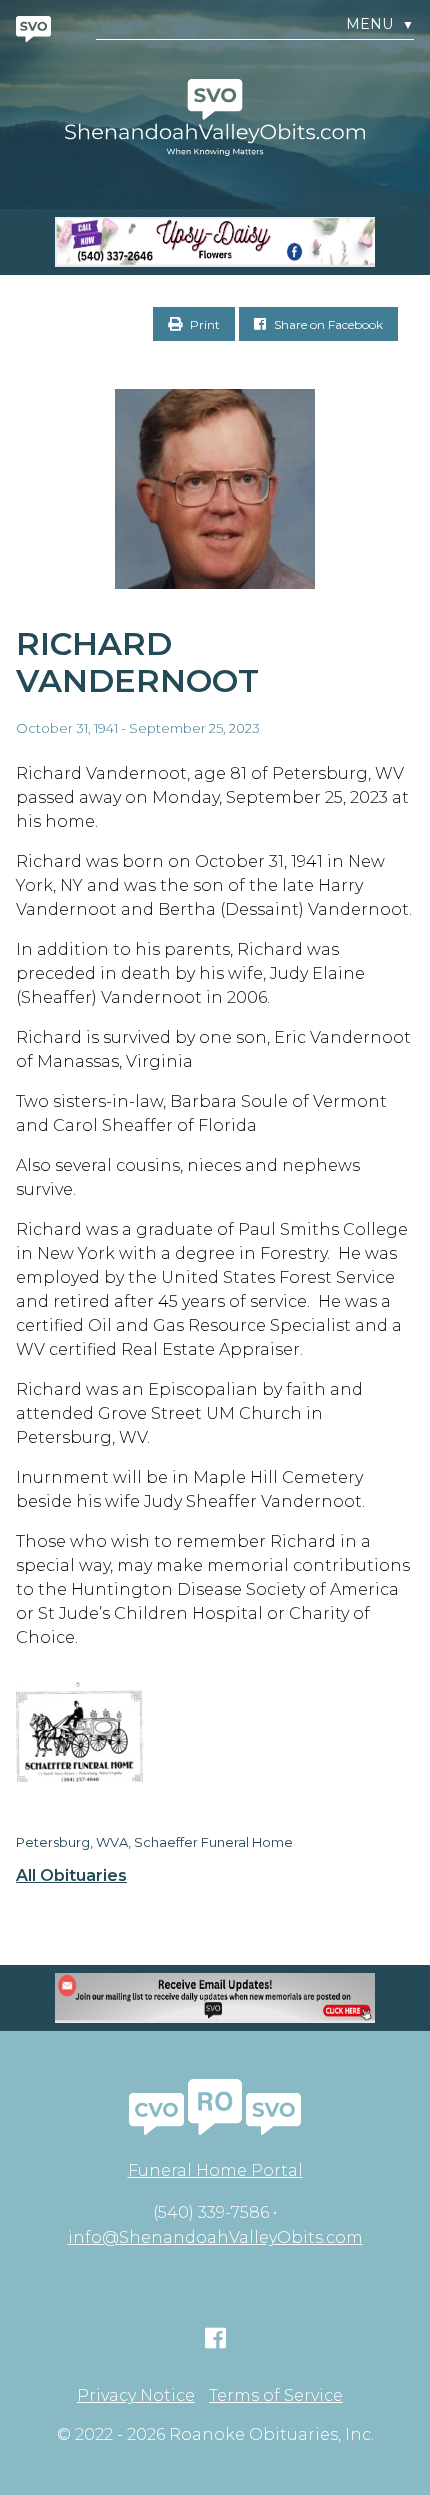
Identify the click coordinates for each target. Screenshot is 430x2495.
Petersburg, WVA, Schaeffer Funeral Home (154, 1842)
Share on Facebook (327, 324)
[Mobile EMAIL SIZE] (215, 1998)
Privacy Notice (136, 2396)
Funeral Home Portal (215, 2170)
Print (203, 324)
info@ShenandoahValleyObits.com (215, 2237)
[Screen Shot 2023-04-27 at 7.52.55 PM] (215, 242)
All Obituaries (71, 1876)
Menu (380, 24)
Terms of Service (276, 2396)
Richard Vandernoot (137, 662)
